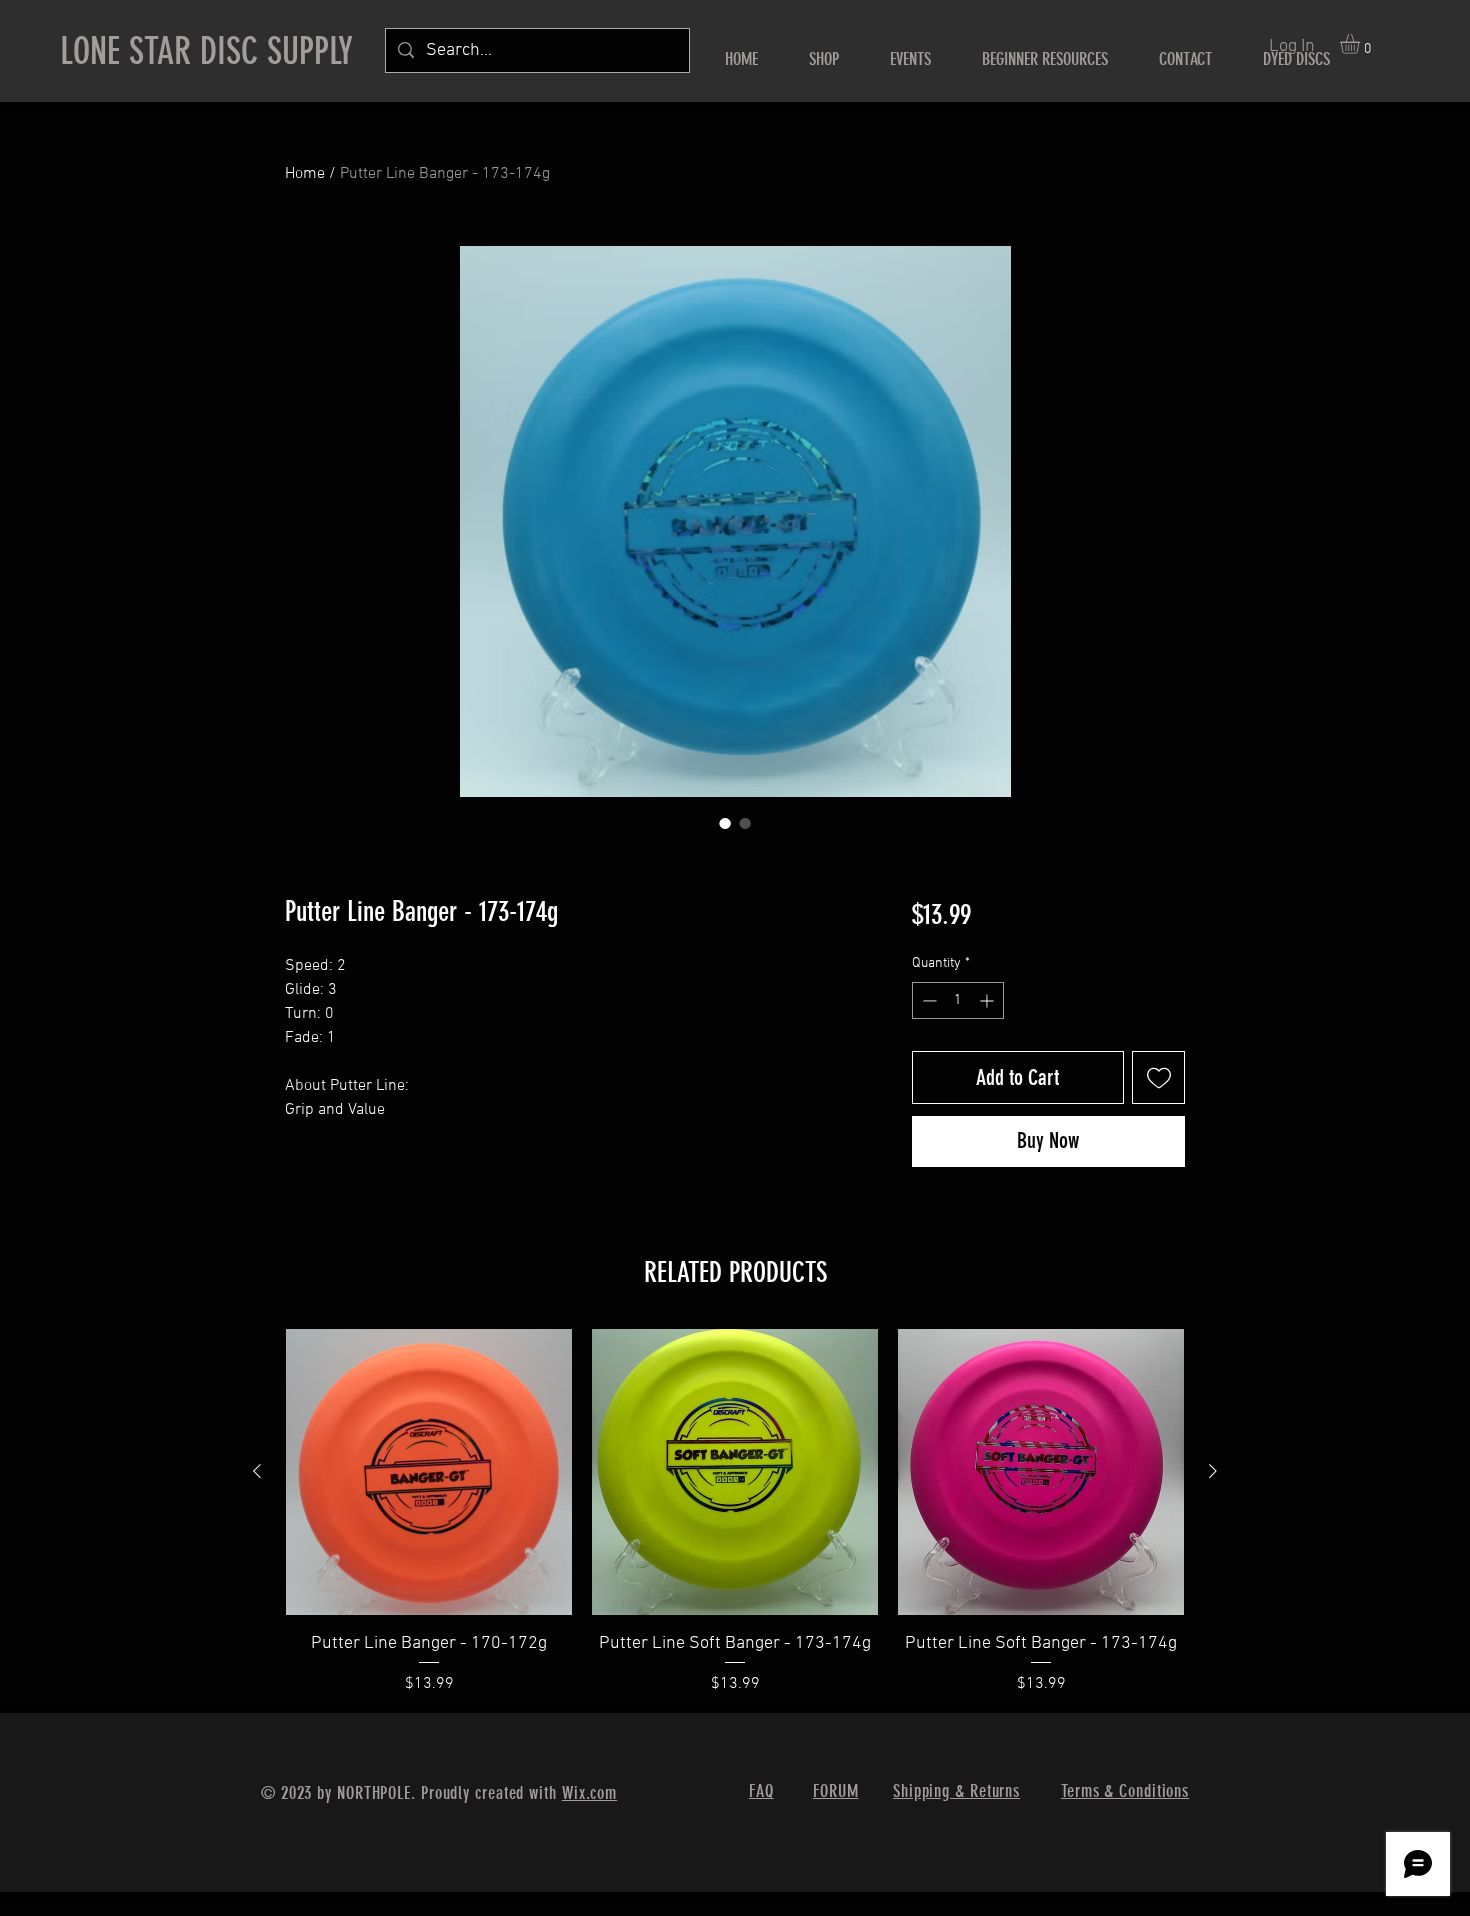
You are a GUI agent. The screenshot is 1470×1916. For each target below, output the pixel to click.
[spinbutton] (958, 1000)
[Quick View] (429, 1472)
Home (305, 174)
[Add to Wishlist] (1158, 1077)
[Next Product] (1213, 1471)
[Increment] (988, 1000)
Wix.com (589, 1793)
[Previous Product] (257, 1471)
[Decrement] (927, 1000)
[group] (735, 1512)
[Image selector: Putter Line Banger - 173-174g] (725, 823)
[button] (1361, 44)
